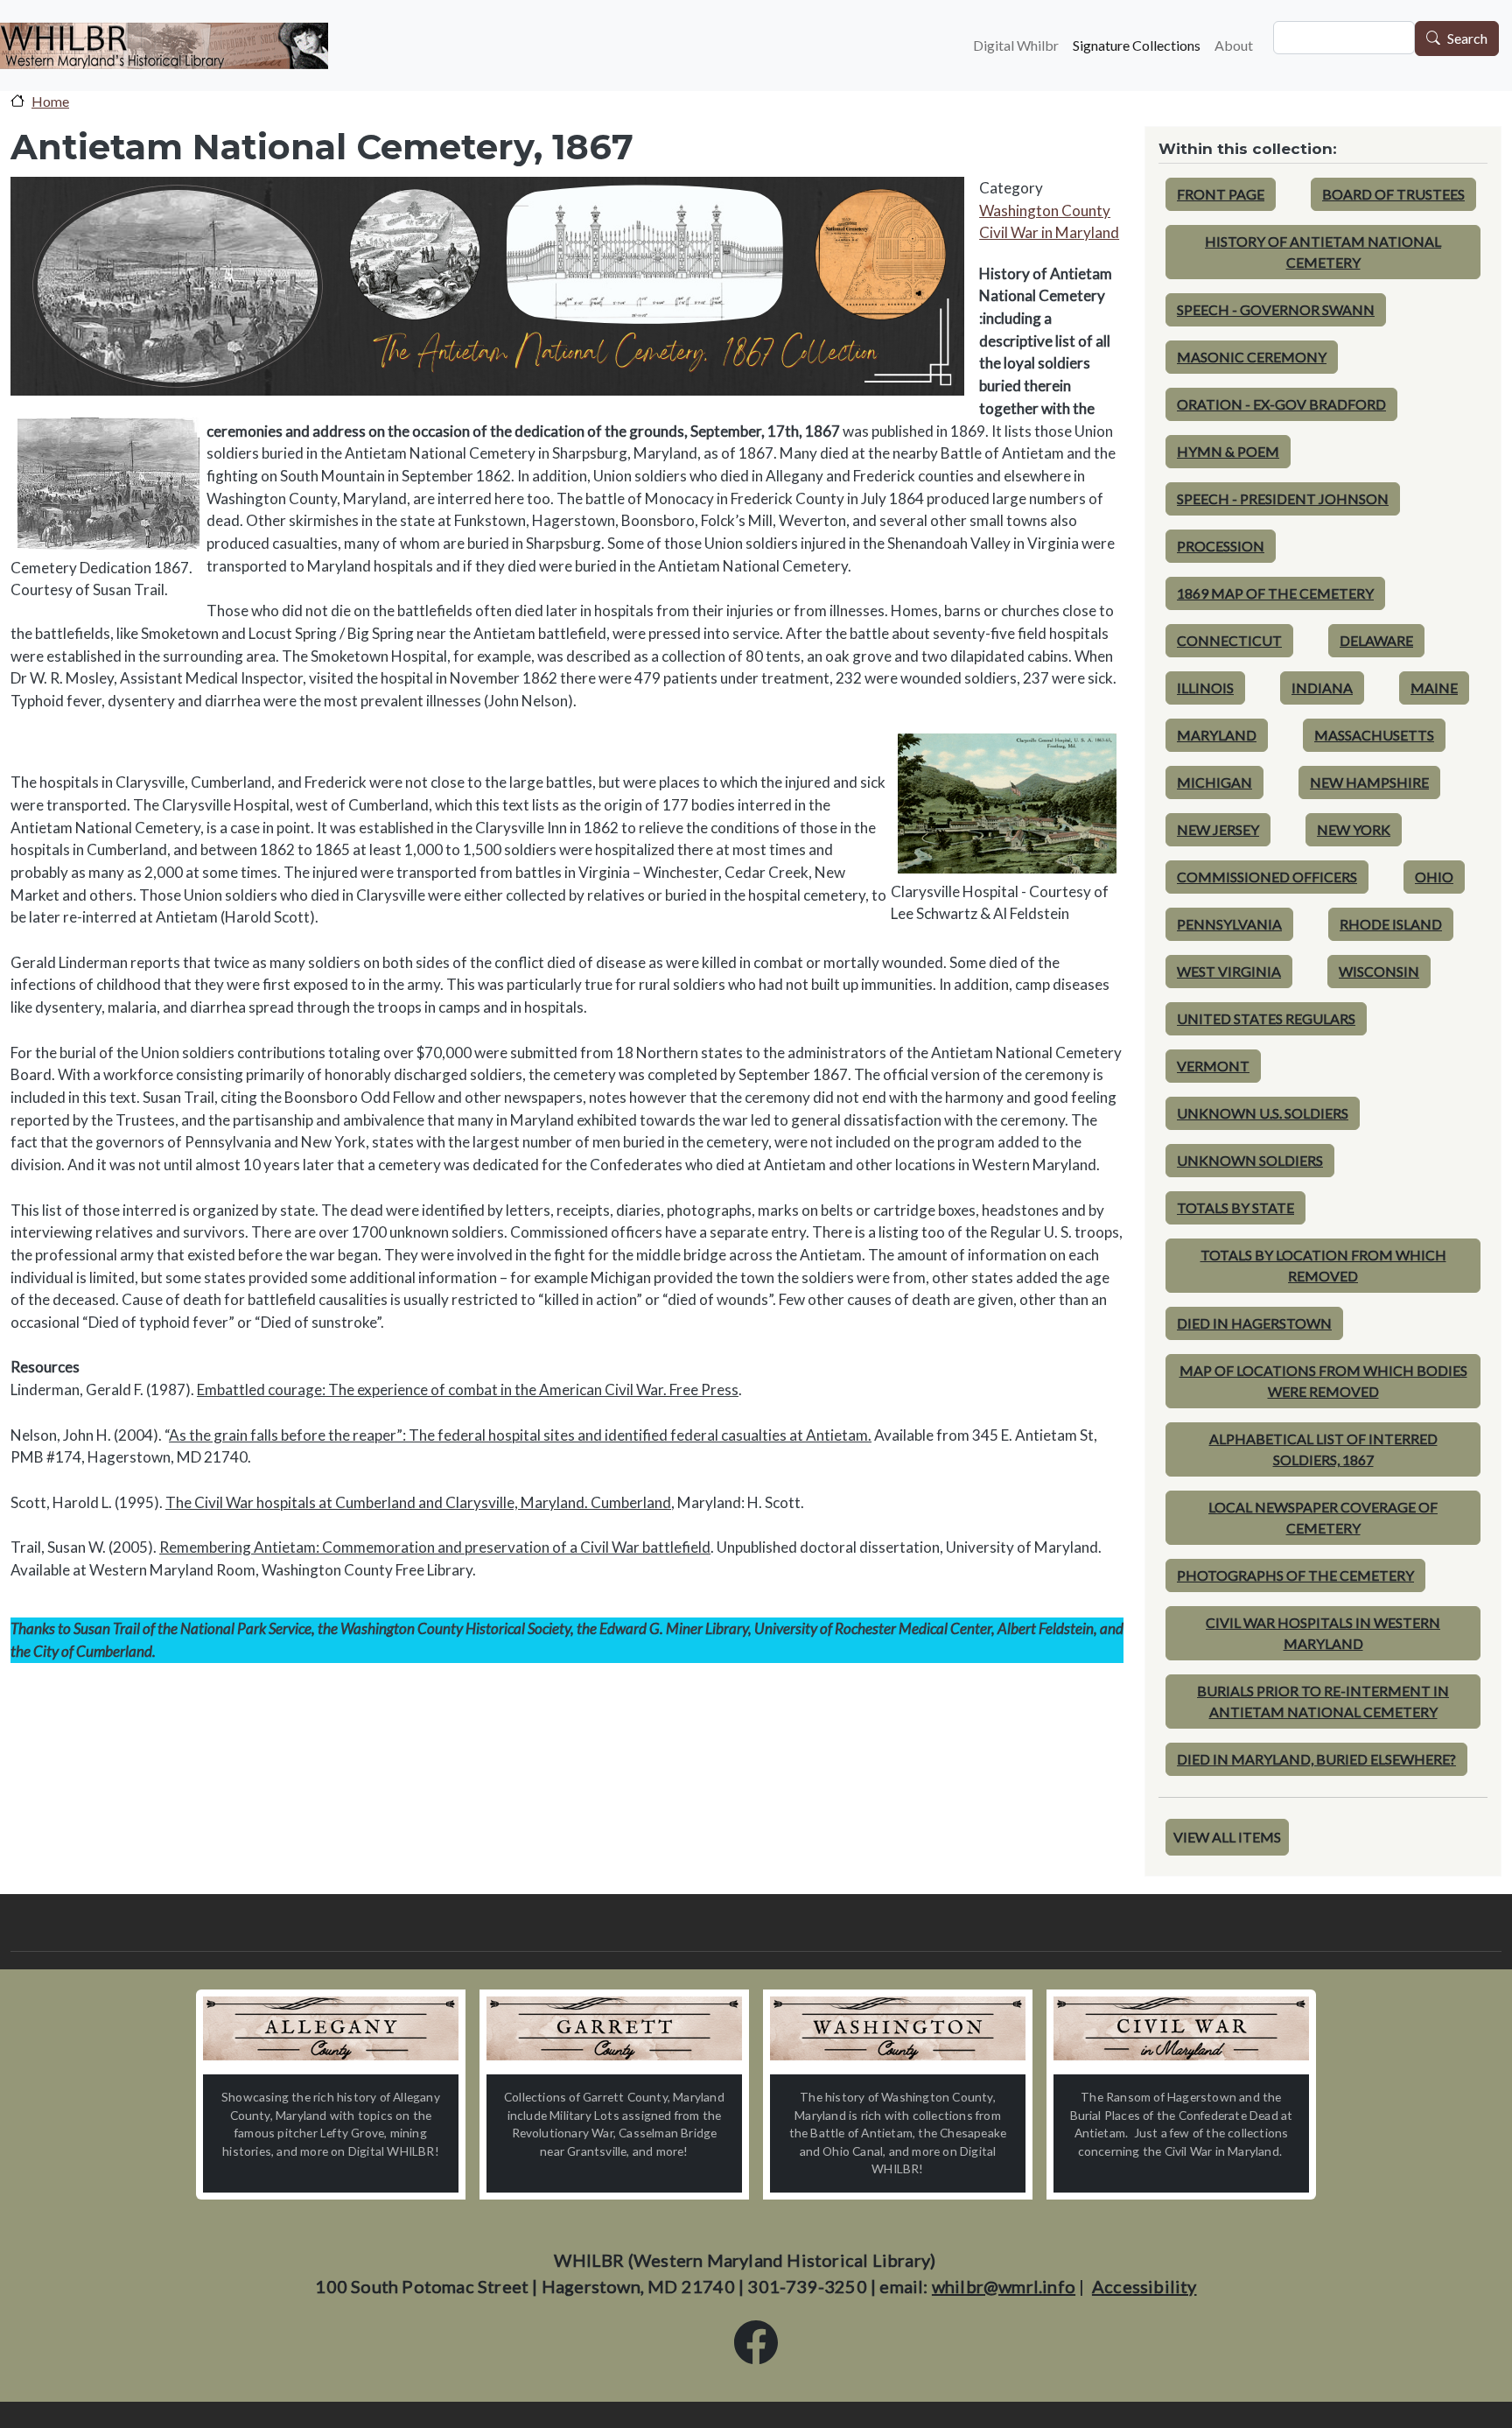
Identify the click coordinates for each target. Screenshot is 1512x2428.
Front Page (1221, 194)
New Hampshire (1369, 782)
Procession (1221, 546)
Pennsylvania (1229, 924)
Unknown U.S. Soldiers (1263, 1113)
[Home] (164, 46)
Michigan (1214, 782)
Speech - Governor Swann (1276, 309)
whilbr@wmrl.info (1004, 2286)
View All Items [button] (1227, 1837)
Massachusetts (1374, 735)
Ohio (1434, 877)
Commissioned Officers (1267, 877)
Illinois (1205, 688)
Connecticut (1229, 640)
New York (1354, 829)
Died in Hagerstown (1254, 1323)
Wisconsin (1379, 971)
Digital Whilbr (1016, 45)
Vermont (1213, 1066)
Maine (1434, 688)
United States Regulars (1266, 1018)
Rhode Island (1391, 924)
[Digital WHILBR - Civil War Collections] (1181, 2028)
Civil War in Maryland (1049, 232)
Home (50, 101)
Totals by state (1235, 1207)
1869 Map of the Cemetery (1275, 593)
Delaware (1376, 640)
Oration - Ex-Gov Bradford (1281, 404)
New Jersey (1218, 829)
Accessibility (1144, 2286)
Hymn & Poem (1228, 451)
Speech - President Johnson (1283, 498)
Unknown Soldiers (1250, 1160)
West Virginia (1229, 971)
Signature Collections (1137, 45)
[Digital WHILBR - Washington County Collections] (898, 2028)
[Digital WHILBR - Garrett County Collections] (614, 2028)
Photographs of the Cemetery (1295, 1575)
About (1234, 45)
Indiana (1322, 688)
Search (1467, 39)
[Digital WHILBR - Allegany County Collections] (331, 2028)
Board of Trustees (1393, 194)
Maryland (1217, 735)
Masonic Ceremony (1252, 357)
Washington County (1045, 211)
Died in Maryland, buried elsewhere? (1316, 1759)
